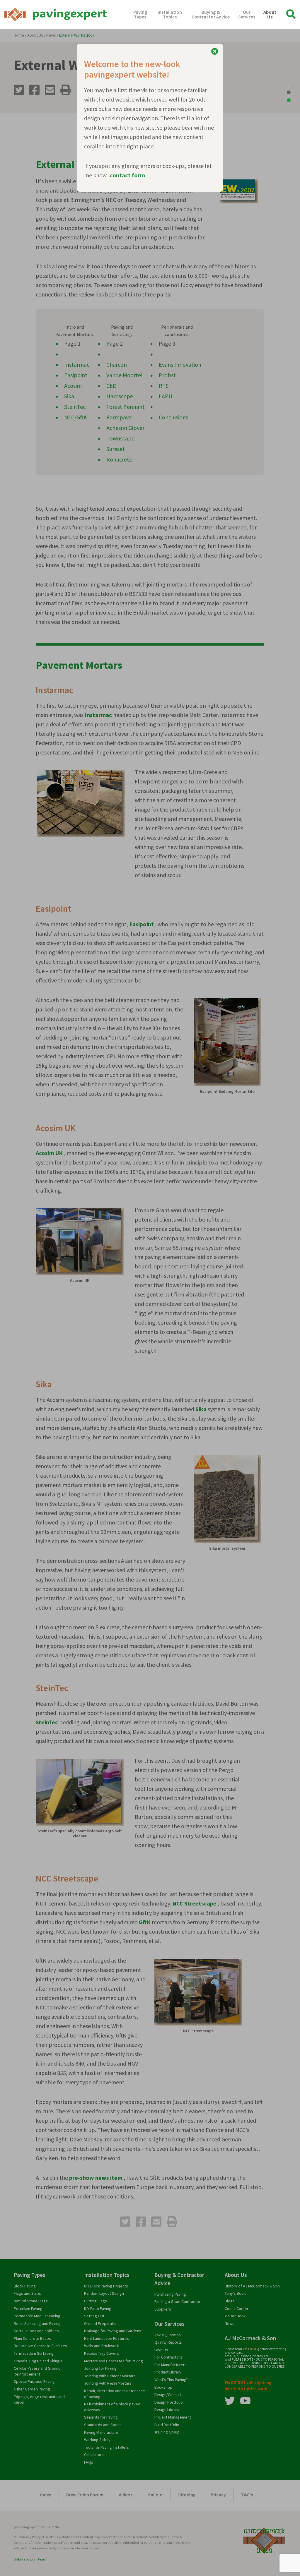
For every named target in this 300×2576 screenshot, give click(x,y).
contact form (127, 175)
